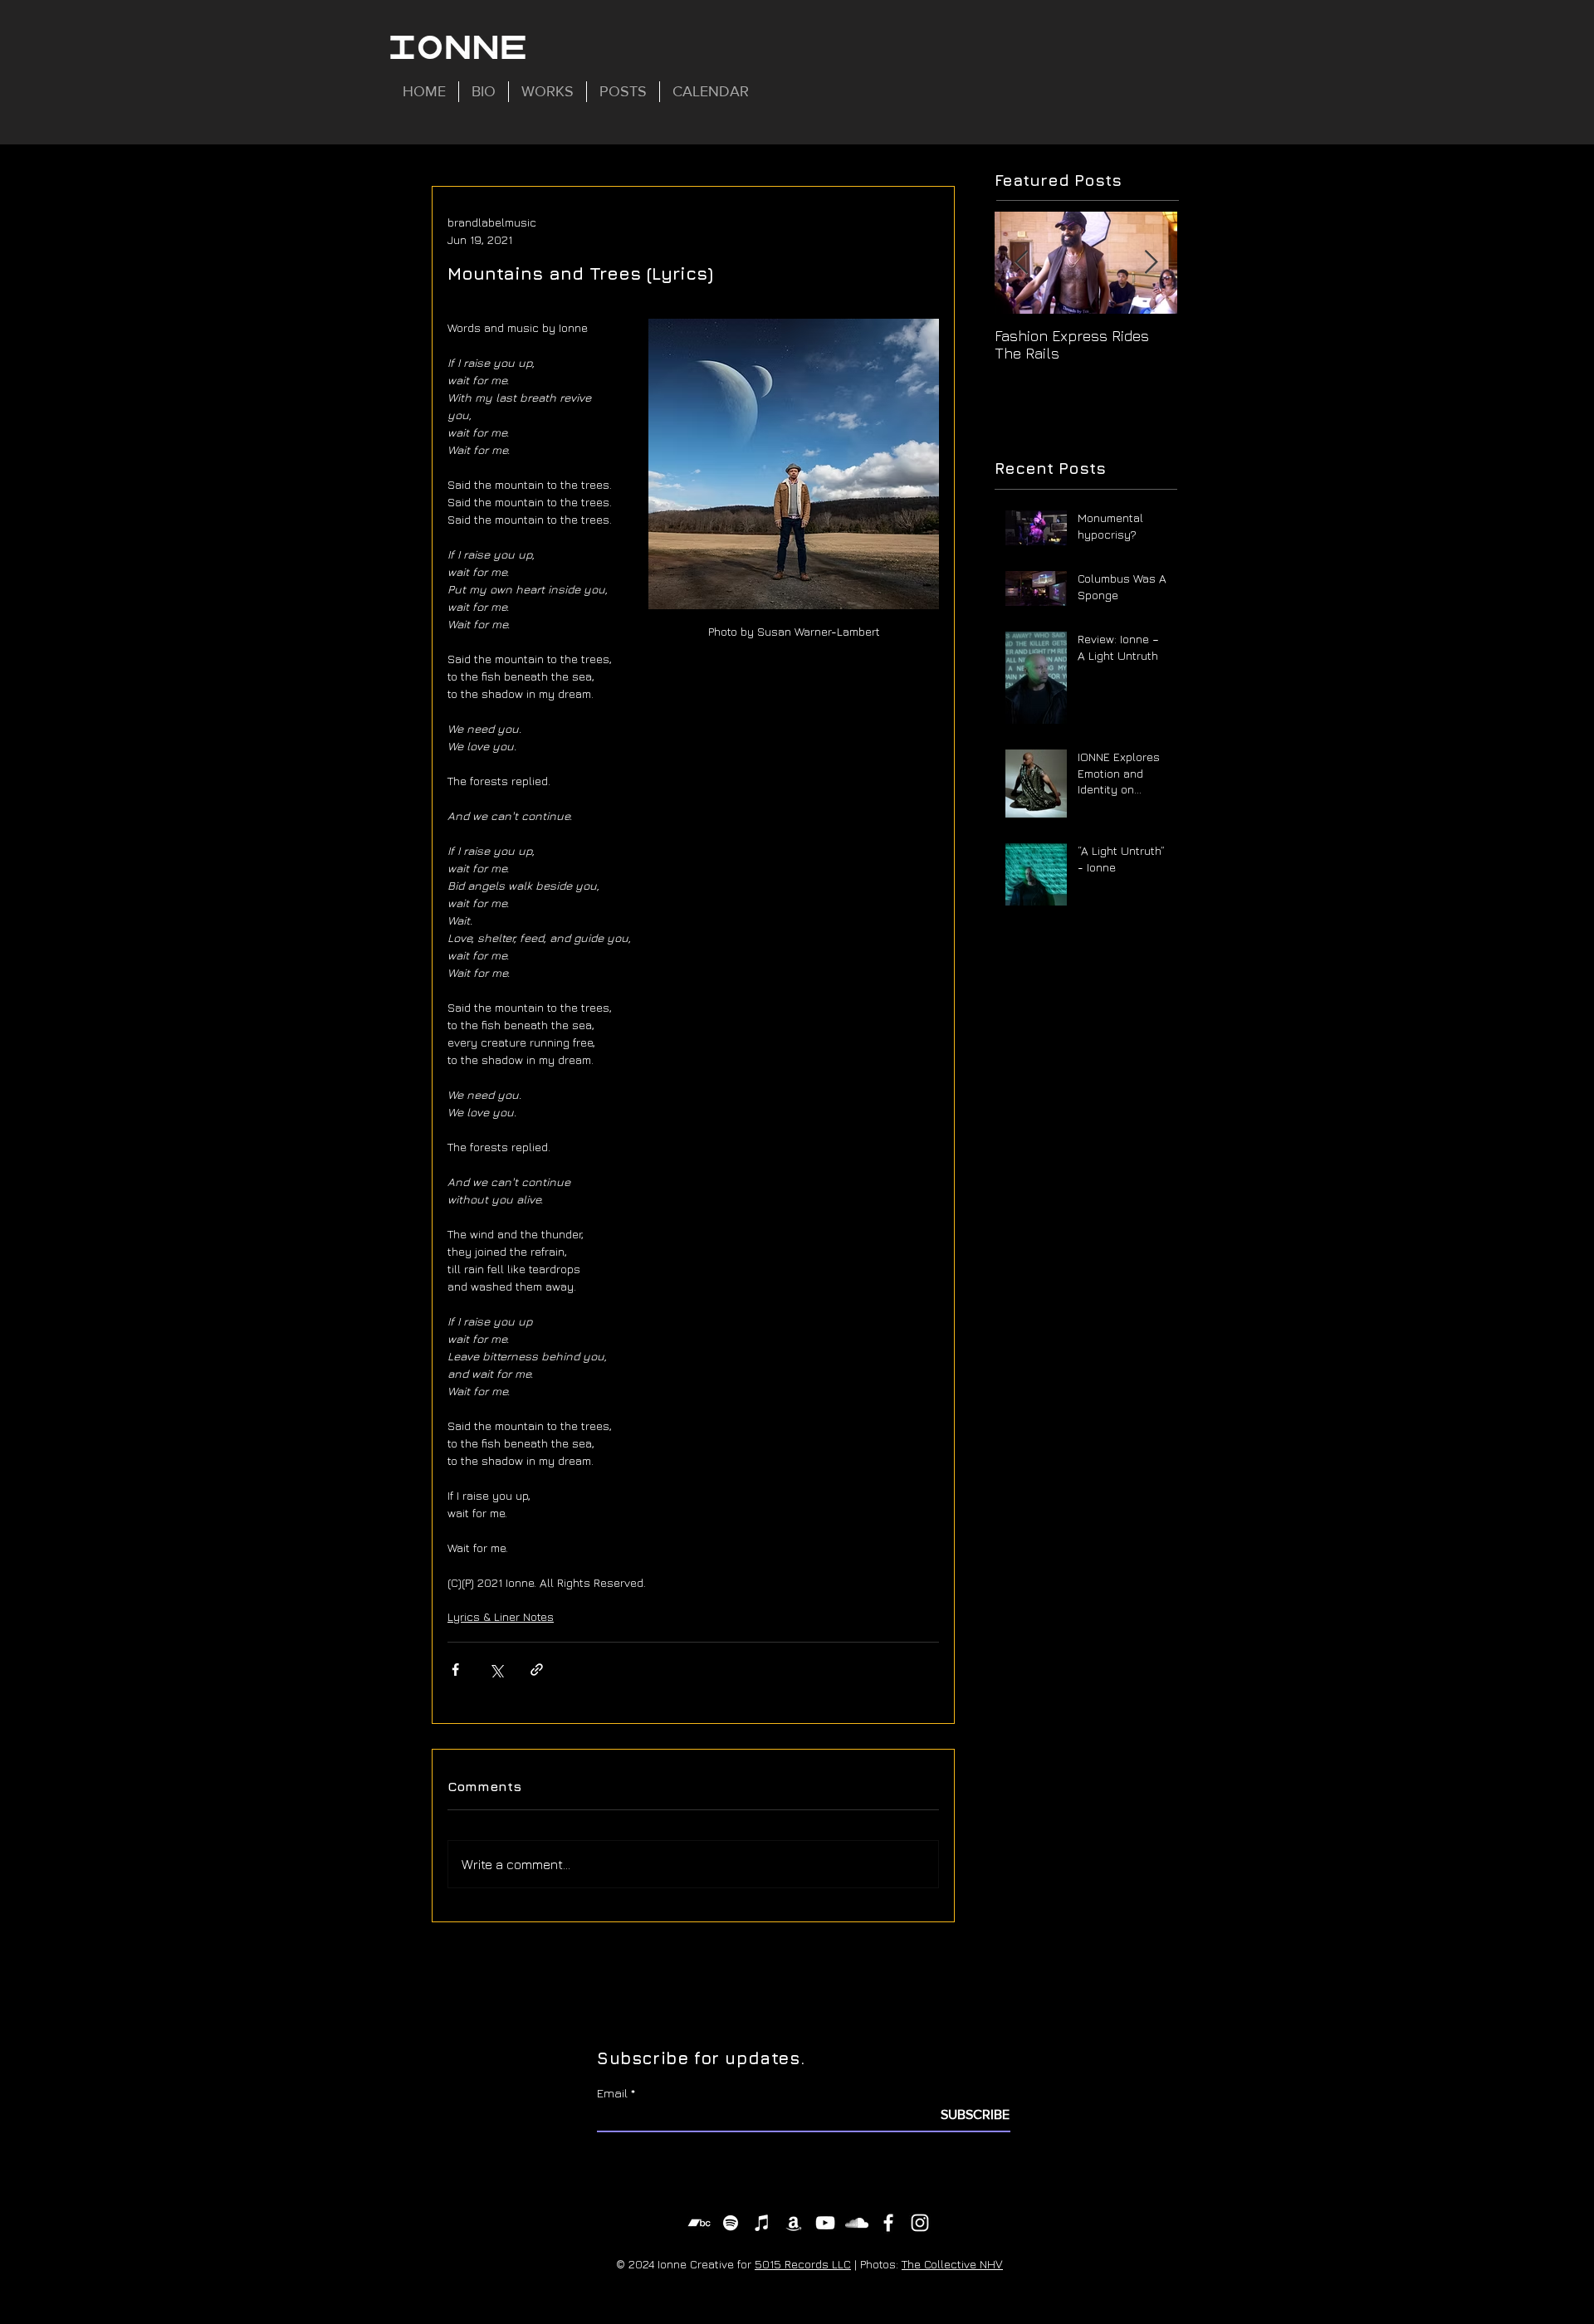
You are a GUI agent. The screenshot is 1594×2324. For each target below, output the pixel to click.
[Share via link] (537, 1670)
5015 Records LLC (803, 2264)
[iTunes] (762, 2223)
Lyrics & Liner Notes (501, 1616)
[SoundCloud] (857, 2223)
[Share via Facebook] (455, 1670)
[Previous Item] (1021, 263)
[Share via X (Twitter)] (496, 1670)
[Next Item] (1151, 263)
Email (612, 2093)
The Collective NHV (952, 2264)
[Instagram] (920, 2223)
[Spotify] (731, 2223)
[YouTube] (825, 2223)
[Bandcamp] (699, 2223)
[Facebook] (888, 2223)
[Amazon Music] (794, 2223)
